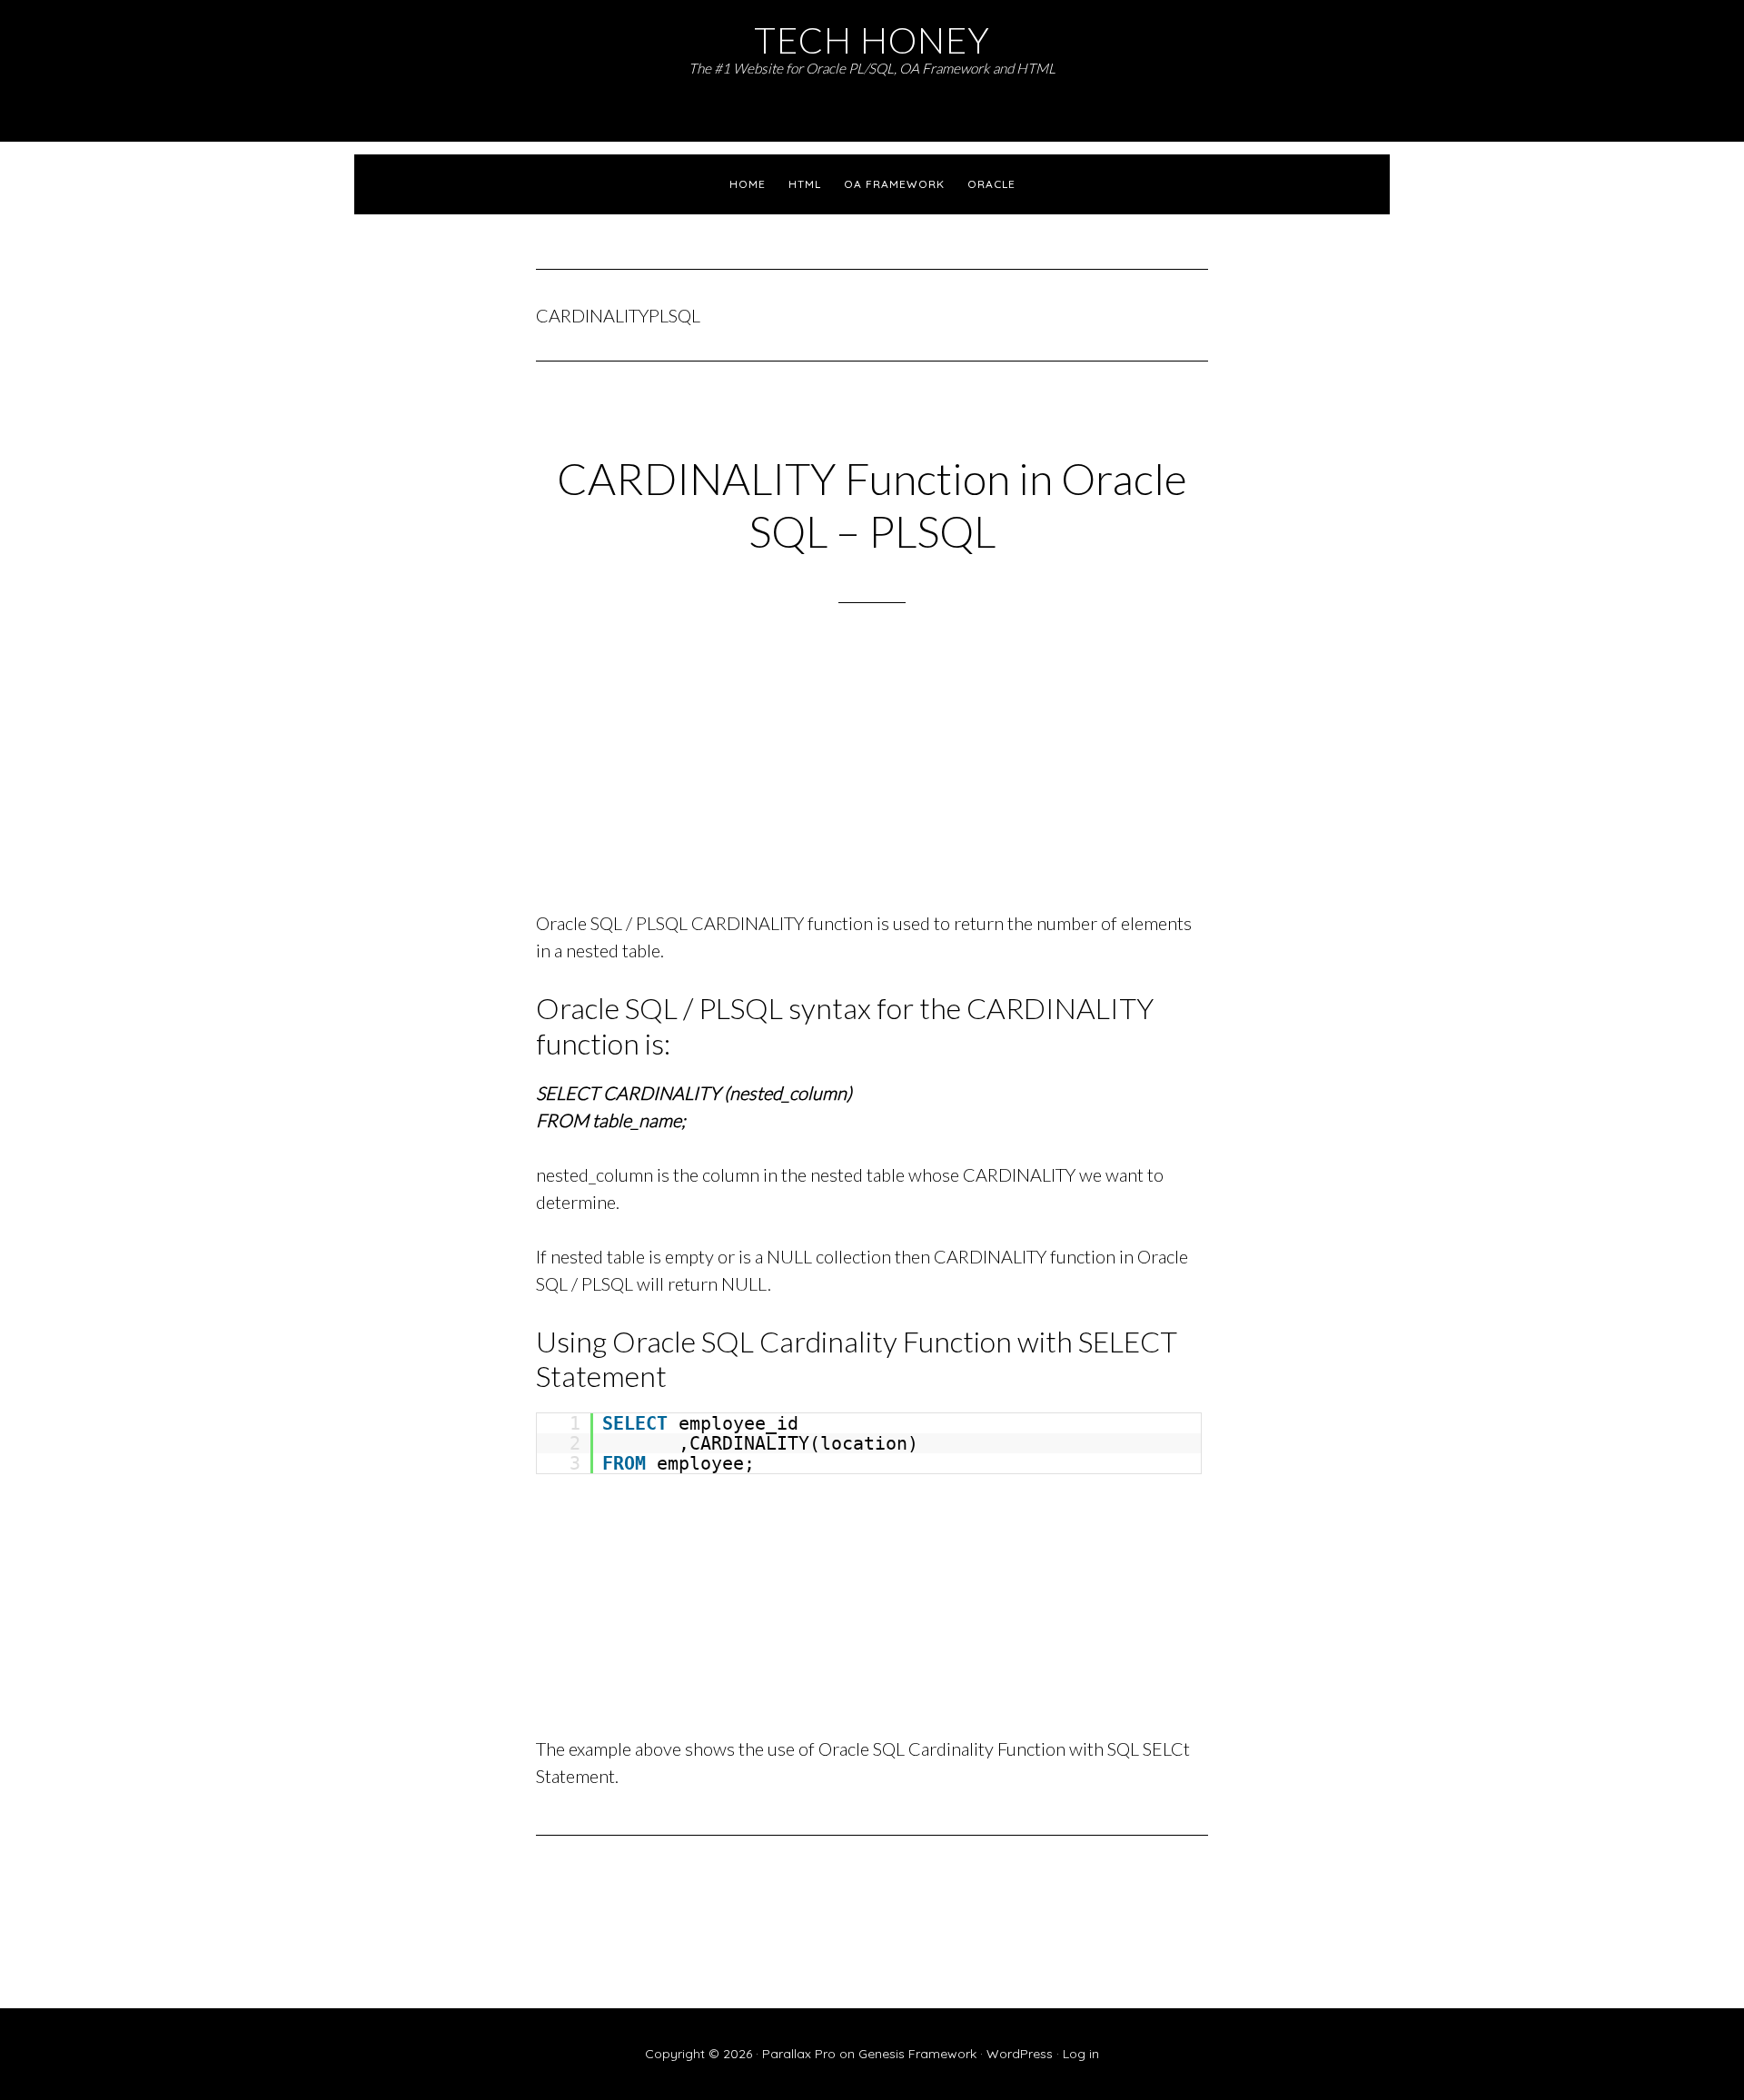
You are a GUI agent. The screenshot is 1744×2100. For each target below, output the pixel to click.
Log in (1081, 2054)
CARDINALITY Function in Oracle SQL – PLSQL (872, 505)
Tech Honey (872, 40)
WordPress (1020, 2054)
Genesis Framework (917, 2054)
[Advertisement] (872, 780)
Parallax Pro (799, 2054)
